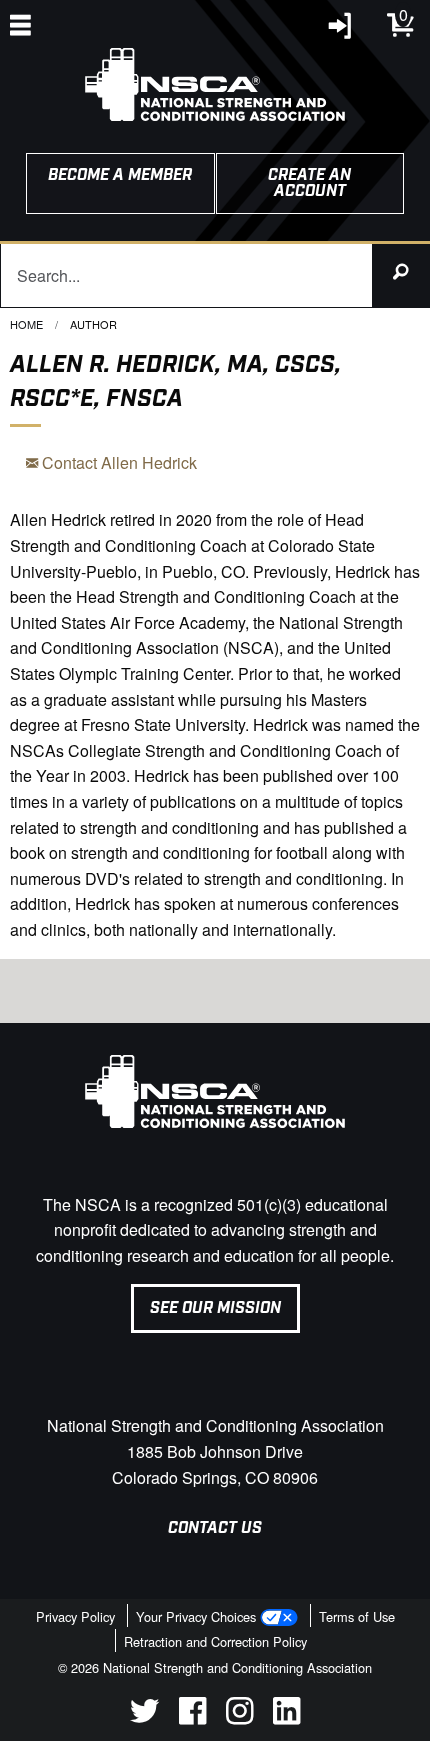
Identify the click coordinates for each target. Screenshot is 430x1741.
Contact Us (215, 1528)
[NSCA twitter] (144, 1718)
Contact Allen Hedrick (117, 462)
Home (26, 324)
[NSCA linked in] (286, 1718)
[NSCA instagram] (239, 1718)
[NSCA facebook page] (192, 1718)
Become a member (120, 175)
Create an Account (309, 183)
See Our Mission (215, 1308)
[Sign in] (341, 30)
